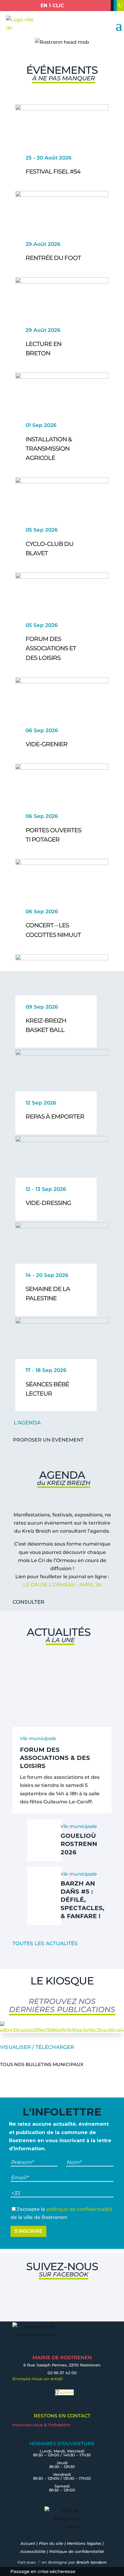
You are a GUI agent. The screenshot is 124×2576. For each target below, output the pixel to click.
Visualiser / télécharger (37, 2047)
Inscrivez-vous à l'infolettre (41, 2425)
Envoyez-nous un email (37, 2379)
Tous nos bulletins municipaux (42, 2064)
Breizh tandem (92, 2562)
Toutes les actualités (45, 1943)
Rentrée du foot (53, 258)
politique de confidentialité (79, 2209)
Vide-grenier (46, 744)
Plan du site (51, 2543)
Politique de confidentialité (76, 2551)
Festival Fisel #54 (53, 171)
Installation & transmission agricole (49, 449)
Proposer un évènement (48, 1440)
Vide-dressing (48, 1203)
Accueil (28, 2543)
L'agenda (27, 1423)
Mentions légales (84, 2543)
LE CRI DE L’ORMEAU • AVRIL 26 (62, 1585)
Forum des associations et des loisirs (51, 648)
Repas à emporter (55, 1117)
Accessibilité (33, 2551)
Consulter (28, 1602)
